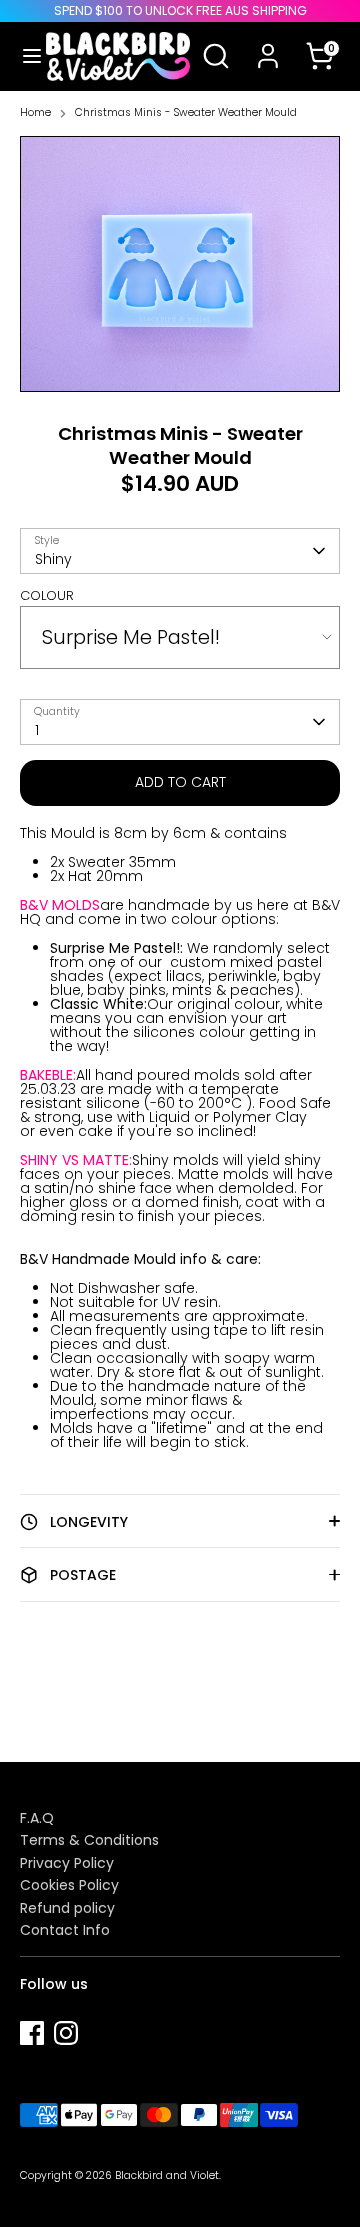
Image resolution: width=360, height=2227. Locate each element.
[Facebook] (32, 2033)
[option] (180, 264)
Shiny (53, 559)
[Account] (268, 43)
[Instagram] (66, 2033)
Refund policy (67, 1908)
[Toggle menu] (24, 56)
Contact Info (65, 1930)
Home (35, 113)
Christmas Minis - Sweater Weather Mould (186, 113)
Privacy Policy (67, 1863)
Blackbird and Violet (167, 2175)
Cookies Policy (69, 1885)
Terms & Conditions (89, 1840)
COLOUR (47, 595)
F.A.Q (37, 1818)
